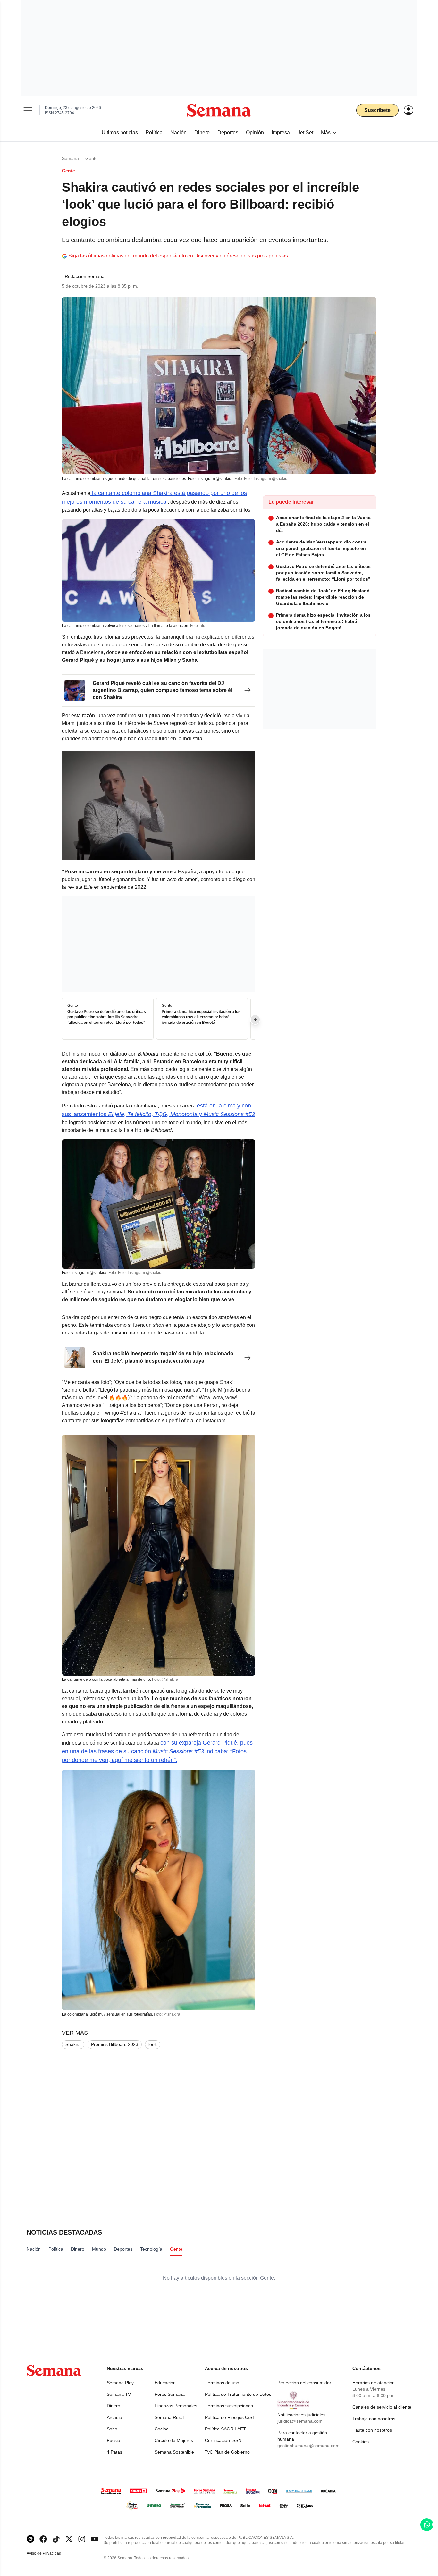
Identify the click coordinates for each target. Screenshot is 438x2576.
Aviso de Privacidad (51, 2553)
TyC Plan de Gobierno (227, 2452)
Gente (92, 158)
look (153, 2044)
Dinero (114, 2406)
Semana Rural (169, 2417)
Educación (165, 2383)
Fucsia (114, 2440)
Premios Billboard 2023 (115, 2044)
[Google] (30, 2539)
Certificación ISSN (223, 2440)
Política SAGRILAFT (225, 2429)
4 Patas (114, 2452)
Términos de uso (222, 2383)
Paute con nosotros (372, 2430)
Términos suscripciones (229, 2406)
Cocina (162, 2429)
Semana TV (119, 2394)
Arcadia (114, 2417)
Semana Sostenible (174, 2452)
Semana (70, 158)
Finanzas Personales (176, 2406)
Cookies (361, 2442)
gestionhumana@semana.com (308, 2446)
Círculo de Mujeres (174, 2440)
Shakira (73, 2044)
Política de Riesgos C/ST (230, 2417)
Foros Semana (170, 2394)
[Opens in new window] (43, 2539)
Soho (112, 2429)
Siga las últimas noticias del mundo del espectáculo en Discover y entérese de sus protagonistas (178, 256)
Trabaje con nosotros (374, 2419)
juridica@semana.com (300, 2421)
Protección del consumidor (304, 2383)
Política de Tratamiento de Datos (238, 2394)
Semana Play (120, 2383)
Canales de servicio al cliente (382, 2407)
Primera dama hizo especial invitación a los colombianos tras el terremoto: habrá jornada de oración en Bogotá (201, 1017)
